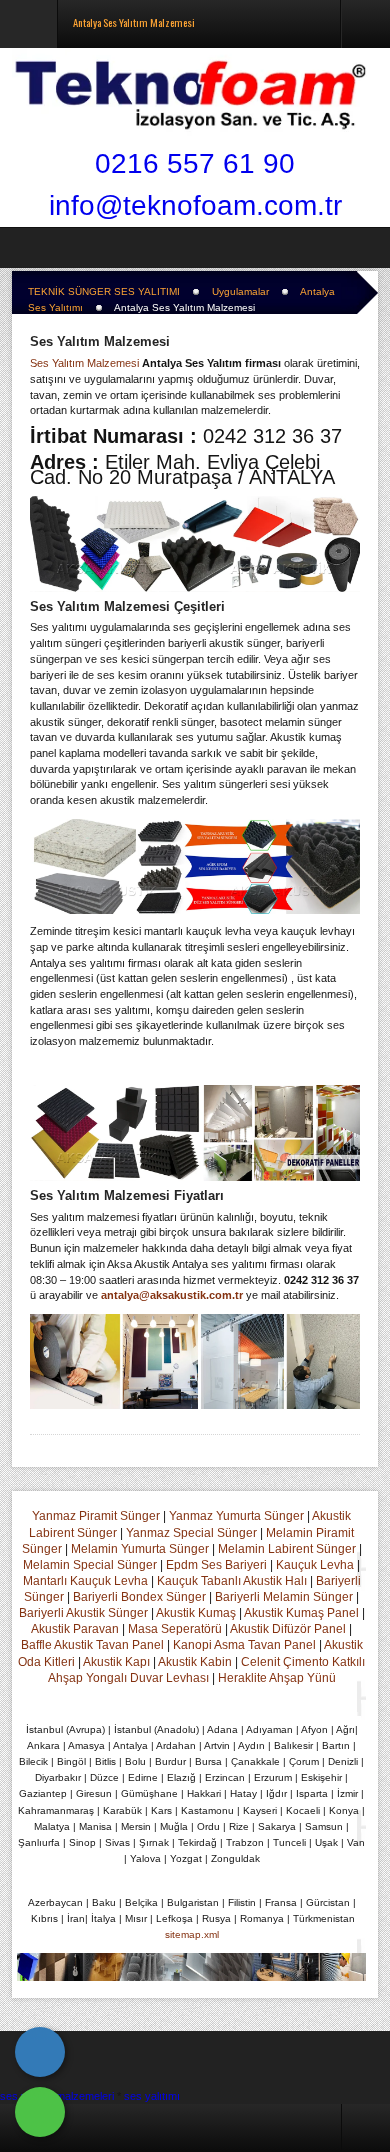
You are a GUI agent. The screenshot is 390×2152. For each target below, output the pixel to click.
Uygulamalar (240, 291)
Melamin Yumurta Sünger (140, 1549)
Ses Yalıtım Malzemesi (100, 341)
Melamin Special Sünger (90, 1565)
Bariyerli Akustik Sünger (83, 1613)
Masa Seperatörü (175, 1629)
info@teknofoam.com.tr (195, 205)
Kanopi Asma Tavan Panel (244, 1645)
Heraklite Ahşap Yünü (277, 1678)
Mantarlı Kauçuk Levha (85, 1581)
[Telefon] (40, 2052)
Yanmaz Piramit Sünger (96, 1516)
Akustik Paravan (75, 1629)
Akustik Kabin (195, 1662)
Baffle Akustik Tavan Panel (92, 1645)
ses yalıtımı (152, 2096)
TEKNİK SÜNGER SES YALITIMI (104, 291)
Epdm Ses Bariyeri (216, 1565)
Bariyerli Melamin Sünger (284, 1597)
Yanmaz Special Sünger (191, 1533)
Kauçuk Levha (315, 1565)
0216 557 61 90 (195, 163)
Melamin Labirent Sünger (287, 1549)
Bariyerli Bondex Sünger (139, 1597)
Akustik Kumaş (196, 1613)
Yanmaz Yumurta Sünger (236, 1516)
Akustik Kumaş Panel (301, 1613)
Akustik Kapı (116, 1662)
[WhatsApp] (40, 2112)
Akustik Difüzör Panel (288, 1629)
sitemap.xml (192, 1934)
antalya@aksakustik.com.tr (172, 1295)
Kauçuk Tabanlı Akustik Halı (232, 1581)
